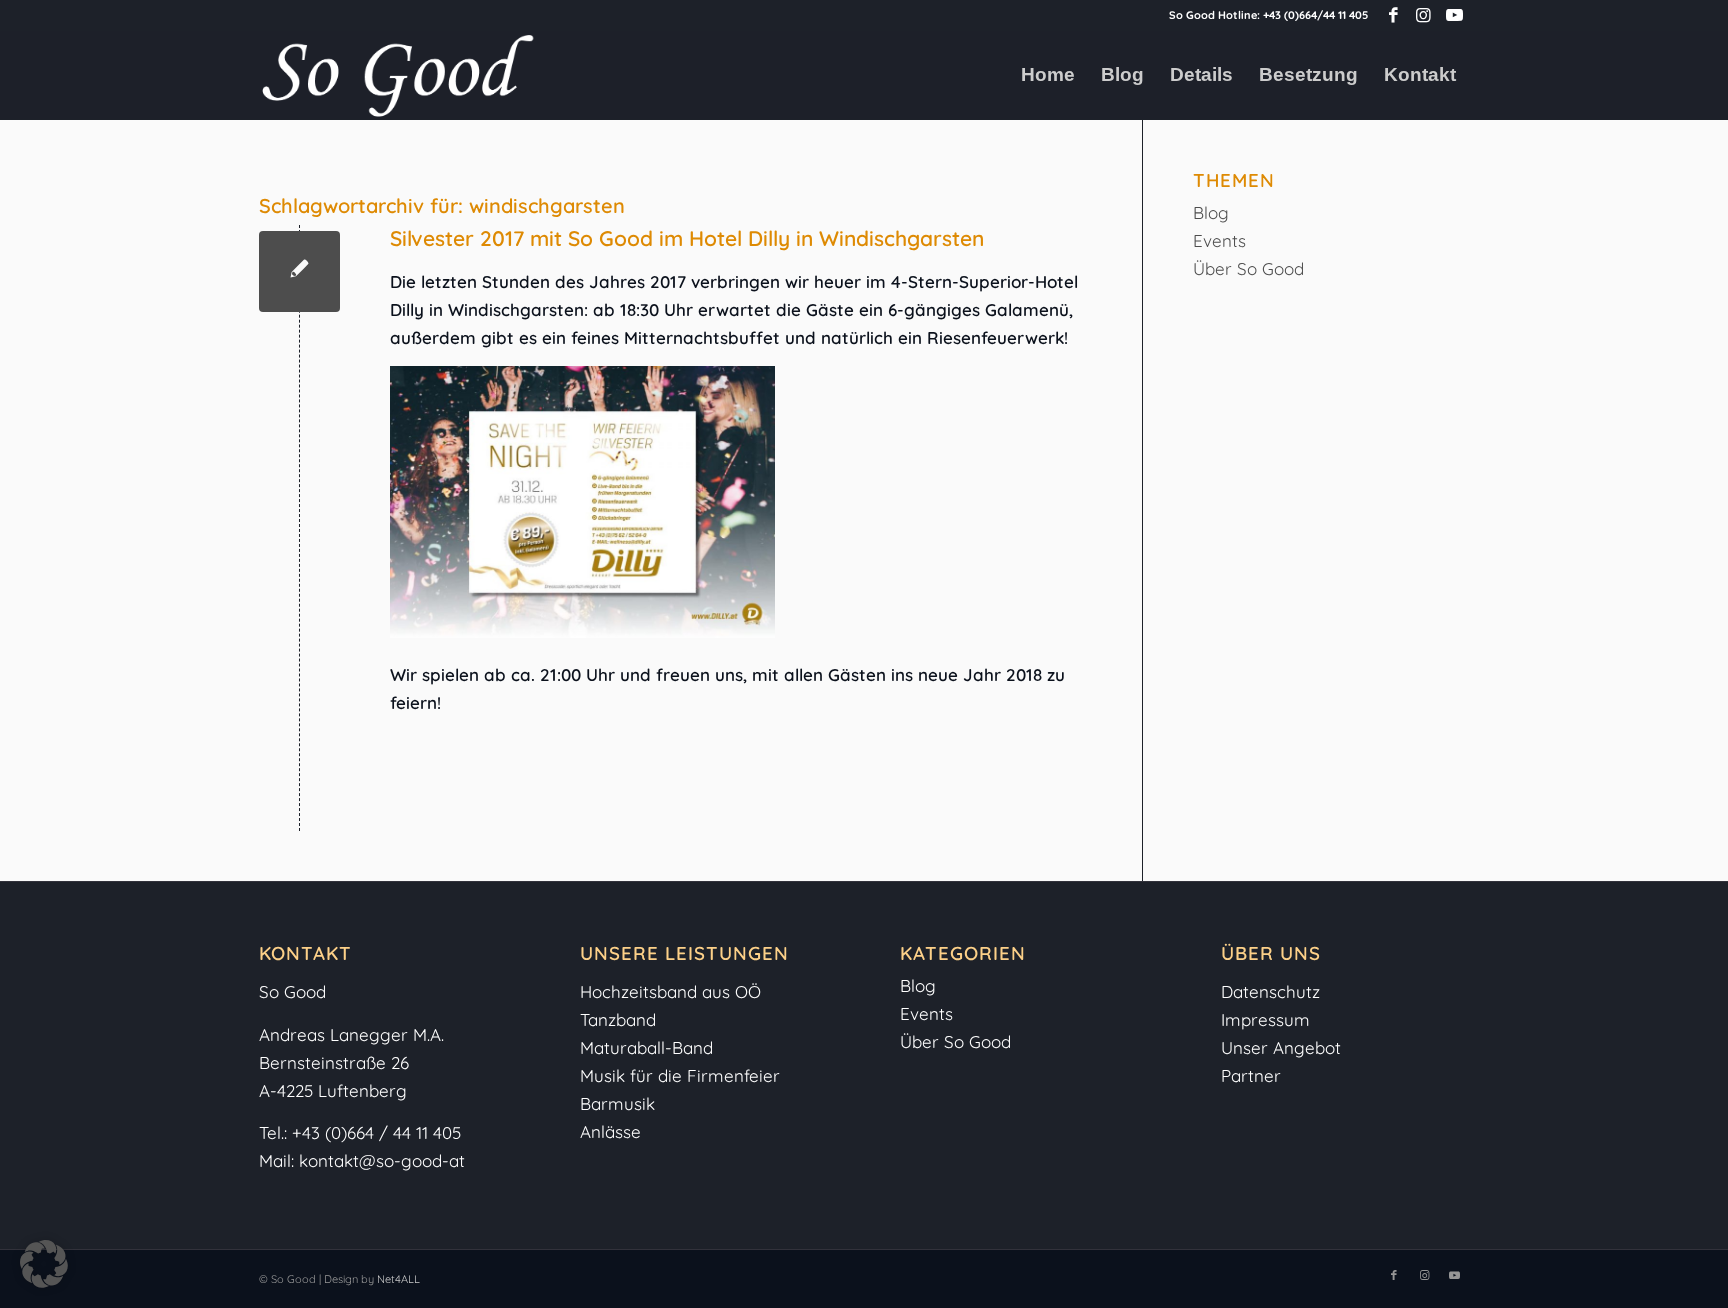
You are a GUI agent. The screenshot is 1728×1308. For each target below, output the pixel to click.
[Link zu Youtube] (1454, 15)
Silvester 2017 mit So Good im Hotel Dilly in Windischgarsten (687, 238)
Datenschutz (1270, 991)
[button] (44, 1264)
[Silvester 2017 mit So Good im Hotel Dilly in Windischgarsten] (299, 271)
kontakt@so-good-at (382, 1160)
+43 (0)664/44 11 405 (1315, 15)
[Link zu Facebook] (1393, 15)
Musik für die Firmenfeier (680, 1075)
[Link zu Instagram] (1423, 15)
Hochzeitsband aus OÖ (670, 991)
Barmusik (617, 1103)
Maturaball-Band (646, 1047)
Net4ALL (397, 1279)
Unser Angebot (1281, 1047)
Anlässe (610, 1131)
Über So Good (1248, 268)
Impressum (1268, 1019)
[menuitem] (1048, 75)
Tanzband (618, 1019)
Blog (1211, 212)
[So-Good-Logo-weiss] (397, 75)
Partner (1251, 1075)
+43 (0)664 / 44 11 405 (376, 1132)
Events (1219, 240)
